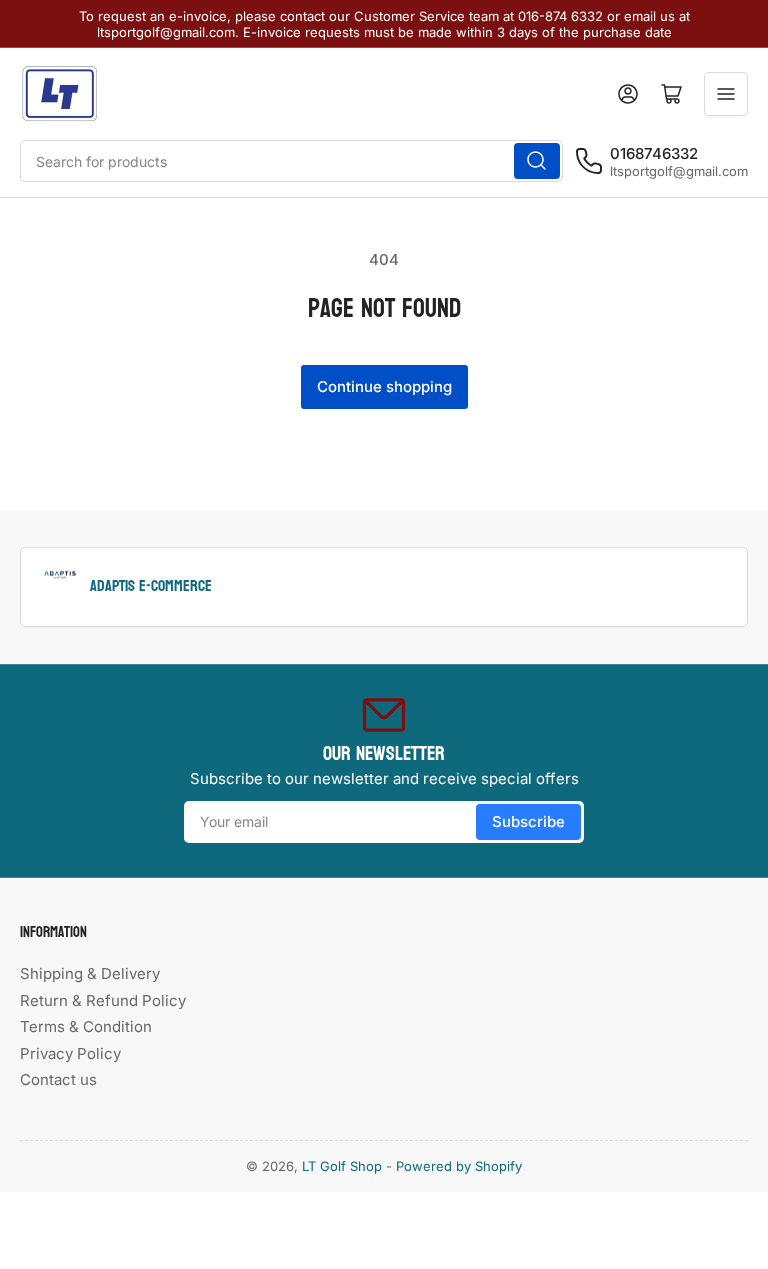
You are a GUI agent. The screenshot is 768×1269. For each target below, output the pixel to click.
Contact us (58, 1079)
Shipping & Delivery (90, 973)
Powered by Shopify (459, 1166)
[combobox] (291, 161)
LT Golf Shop (342, 1166)
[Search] (537, 161)
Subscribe (528, 821)
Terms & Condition (86, 1026)
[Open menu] (726, 94)
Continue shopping (384, 386)
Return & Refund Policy (103, 1000)
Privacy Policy (70, 1053)
